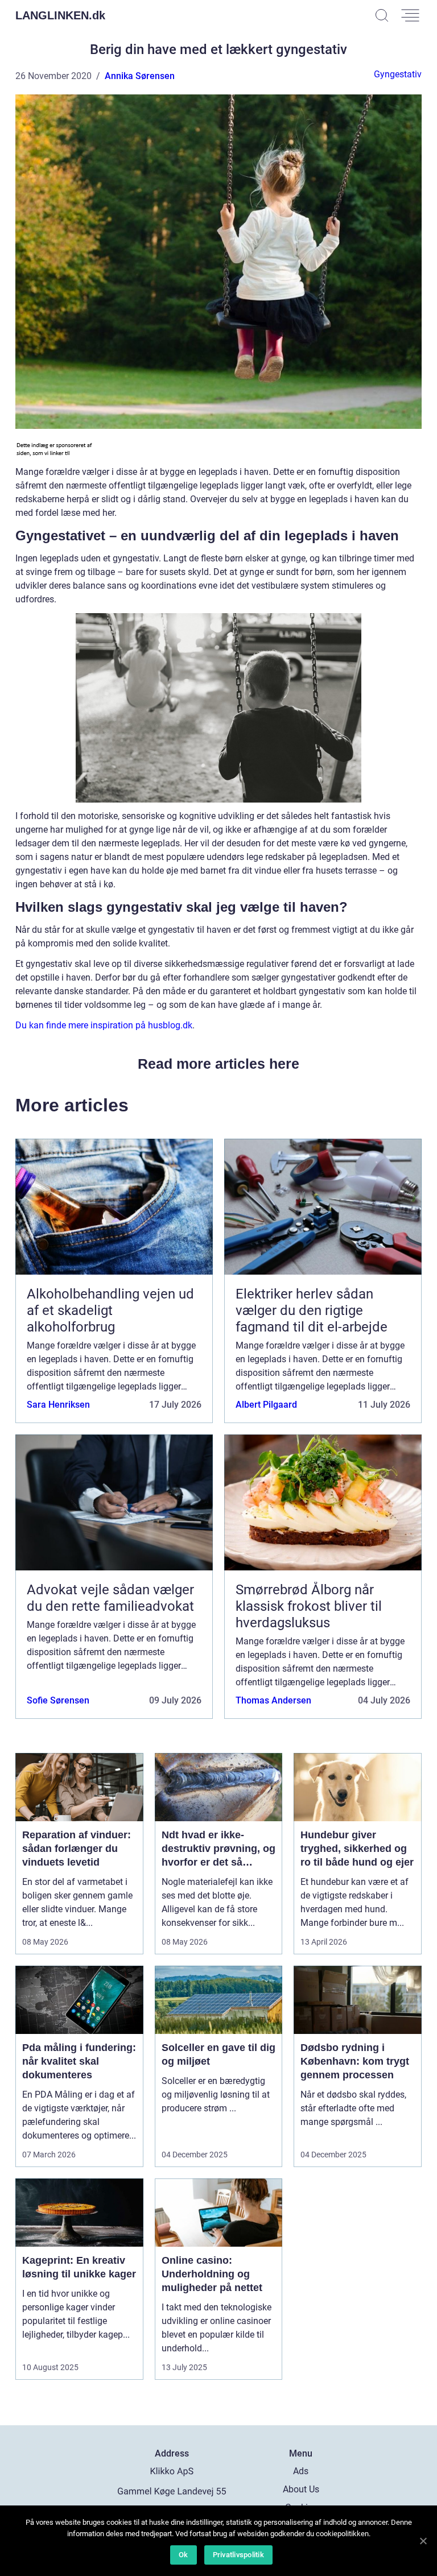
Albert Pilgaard (266, 1405)
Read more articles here (218, 1064)
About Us (301, 2489)
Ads (301, 2471)
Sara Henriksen (58, 1405)
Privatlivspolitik (238, 2555)
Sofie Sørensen (58, 1700)
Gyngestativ (398, 74)
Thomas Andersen (273, 1700)
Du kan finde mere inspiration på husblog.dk (104, 1025)
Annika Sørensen (140, 76)
